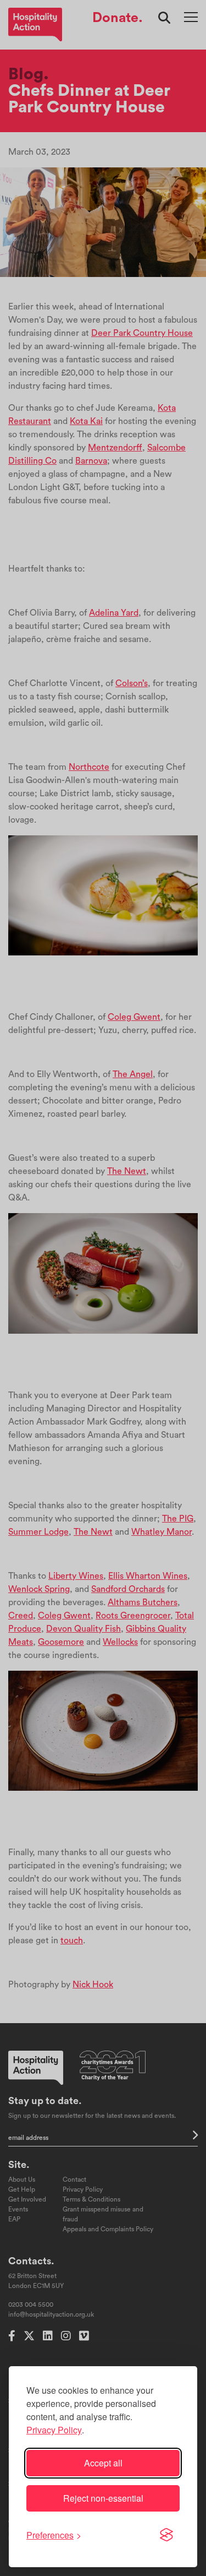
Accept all (103, 2463)
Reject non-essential (103, 2498)
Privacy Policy (54, 2430)
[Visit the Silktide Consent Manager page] (166, 2535)
